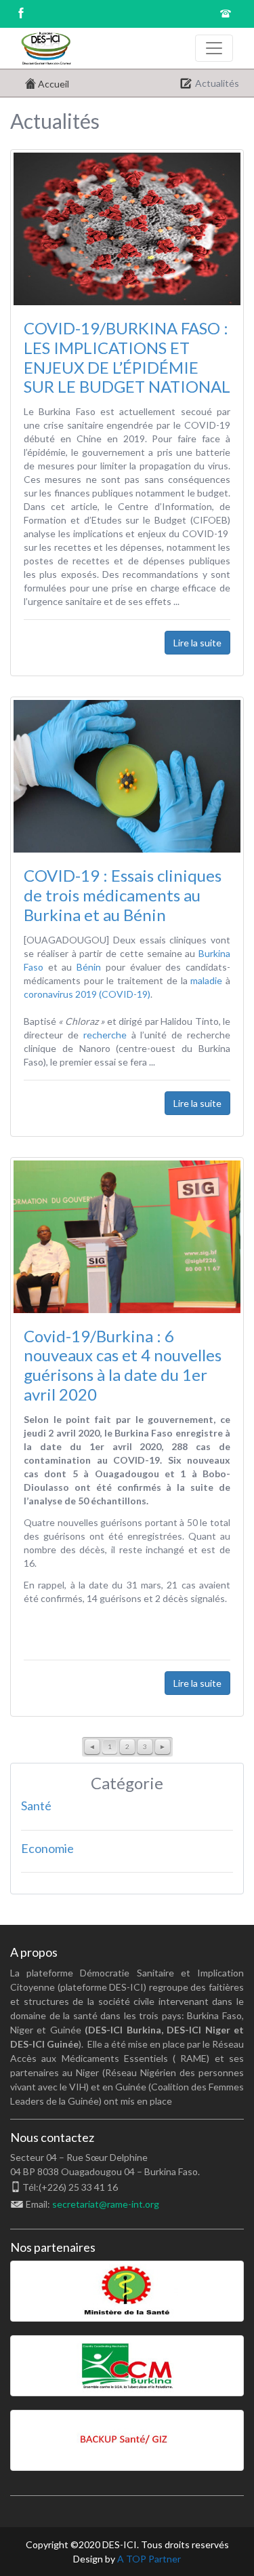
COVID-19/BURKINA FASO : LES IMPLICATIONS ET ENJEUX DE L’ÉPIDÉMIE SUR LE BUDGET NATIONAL (127, 357)
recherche (105, 1035)
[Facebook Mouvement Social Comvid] (20, 15)
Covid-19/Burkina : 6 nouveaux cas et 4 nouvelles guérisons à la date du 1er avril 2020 (123, 1365)
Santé (36, 1806)
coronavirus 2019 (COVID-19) (87, 994)
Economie (47, 1848)
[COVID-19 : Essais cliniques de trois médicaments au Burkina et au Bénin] (127, 775)
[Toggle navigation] (214, 48)
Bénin (89, 967)
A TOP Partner (149, 2559)
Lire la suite (197, 643)
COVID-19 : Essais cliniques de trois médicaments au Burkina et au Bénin (123, 895)
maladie (206, 980)
